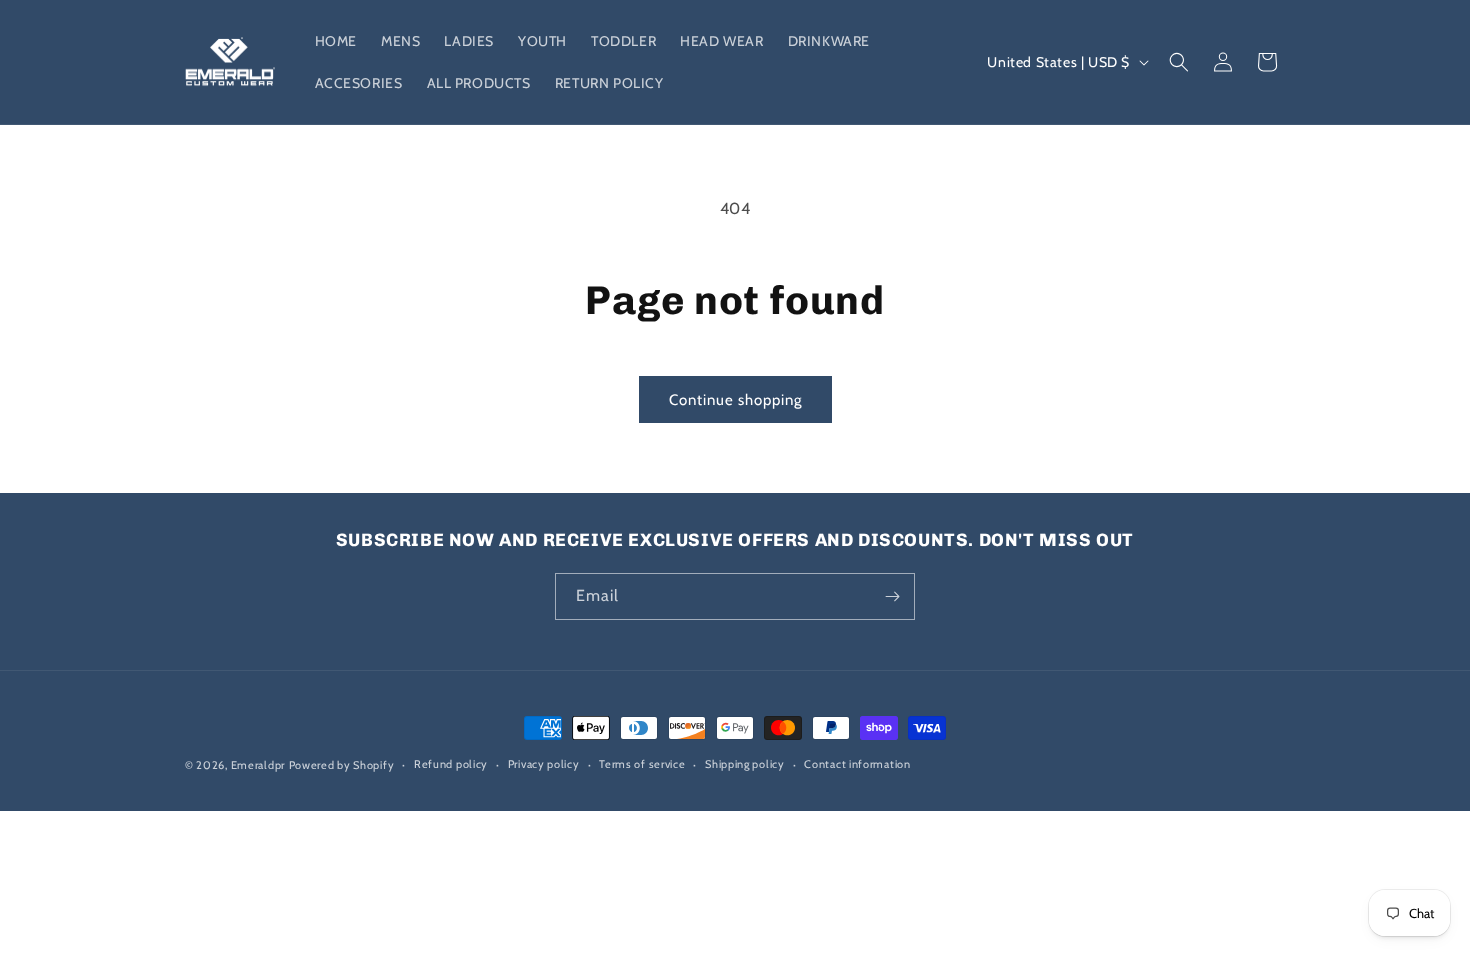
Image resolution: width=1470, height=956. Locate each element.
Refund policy (451, 764)
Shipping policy (745, 764)
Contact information (857, 764)
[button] (1179, 62)
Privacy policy (544, 764)
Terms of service (642, 764)
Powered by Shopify (342, 765)
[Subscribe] (892, 596)
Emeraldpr (258, 765)
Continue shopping (735, 400)
